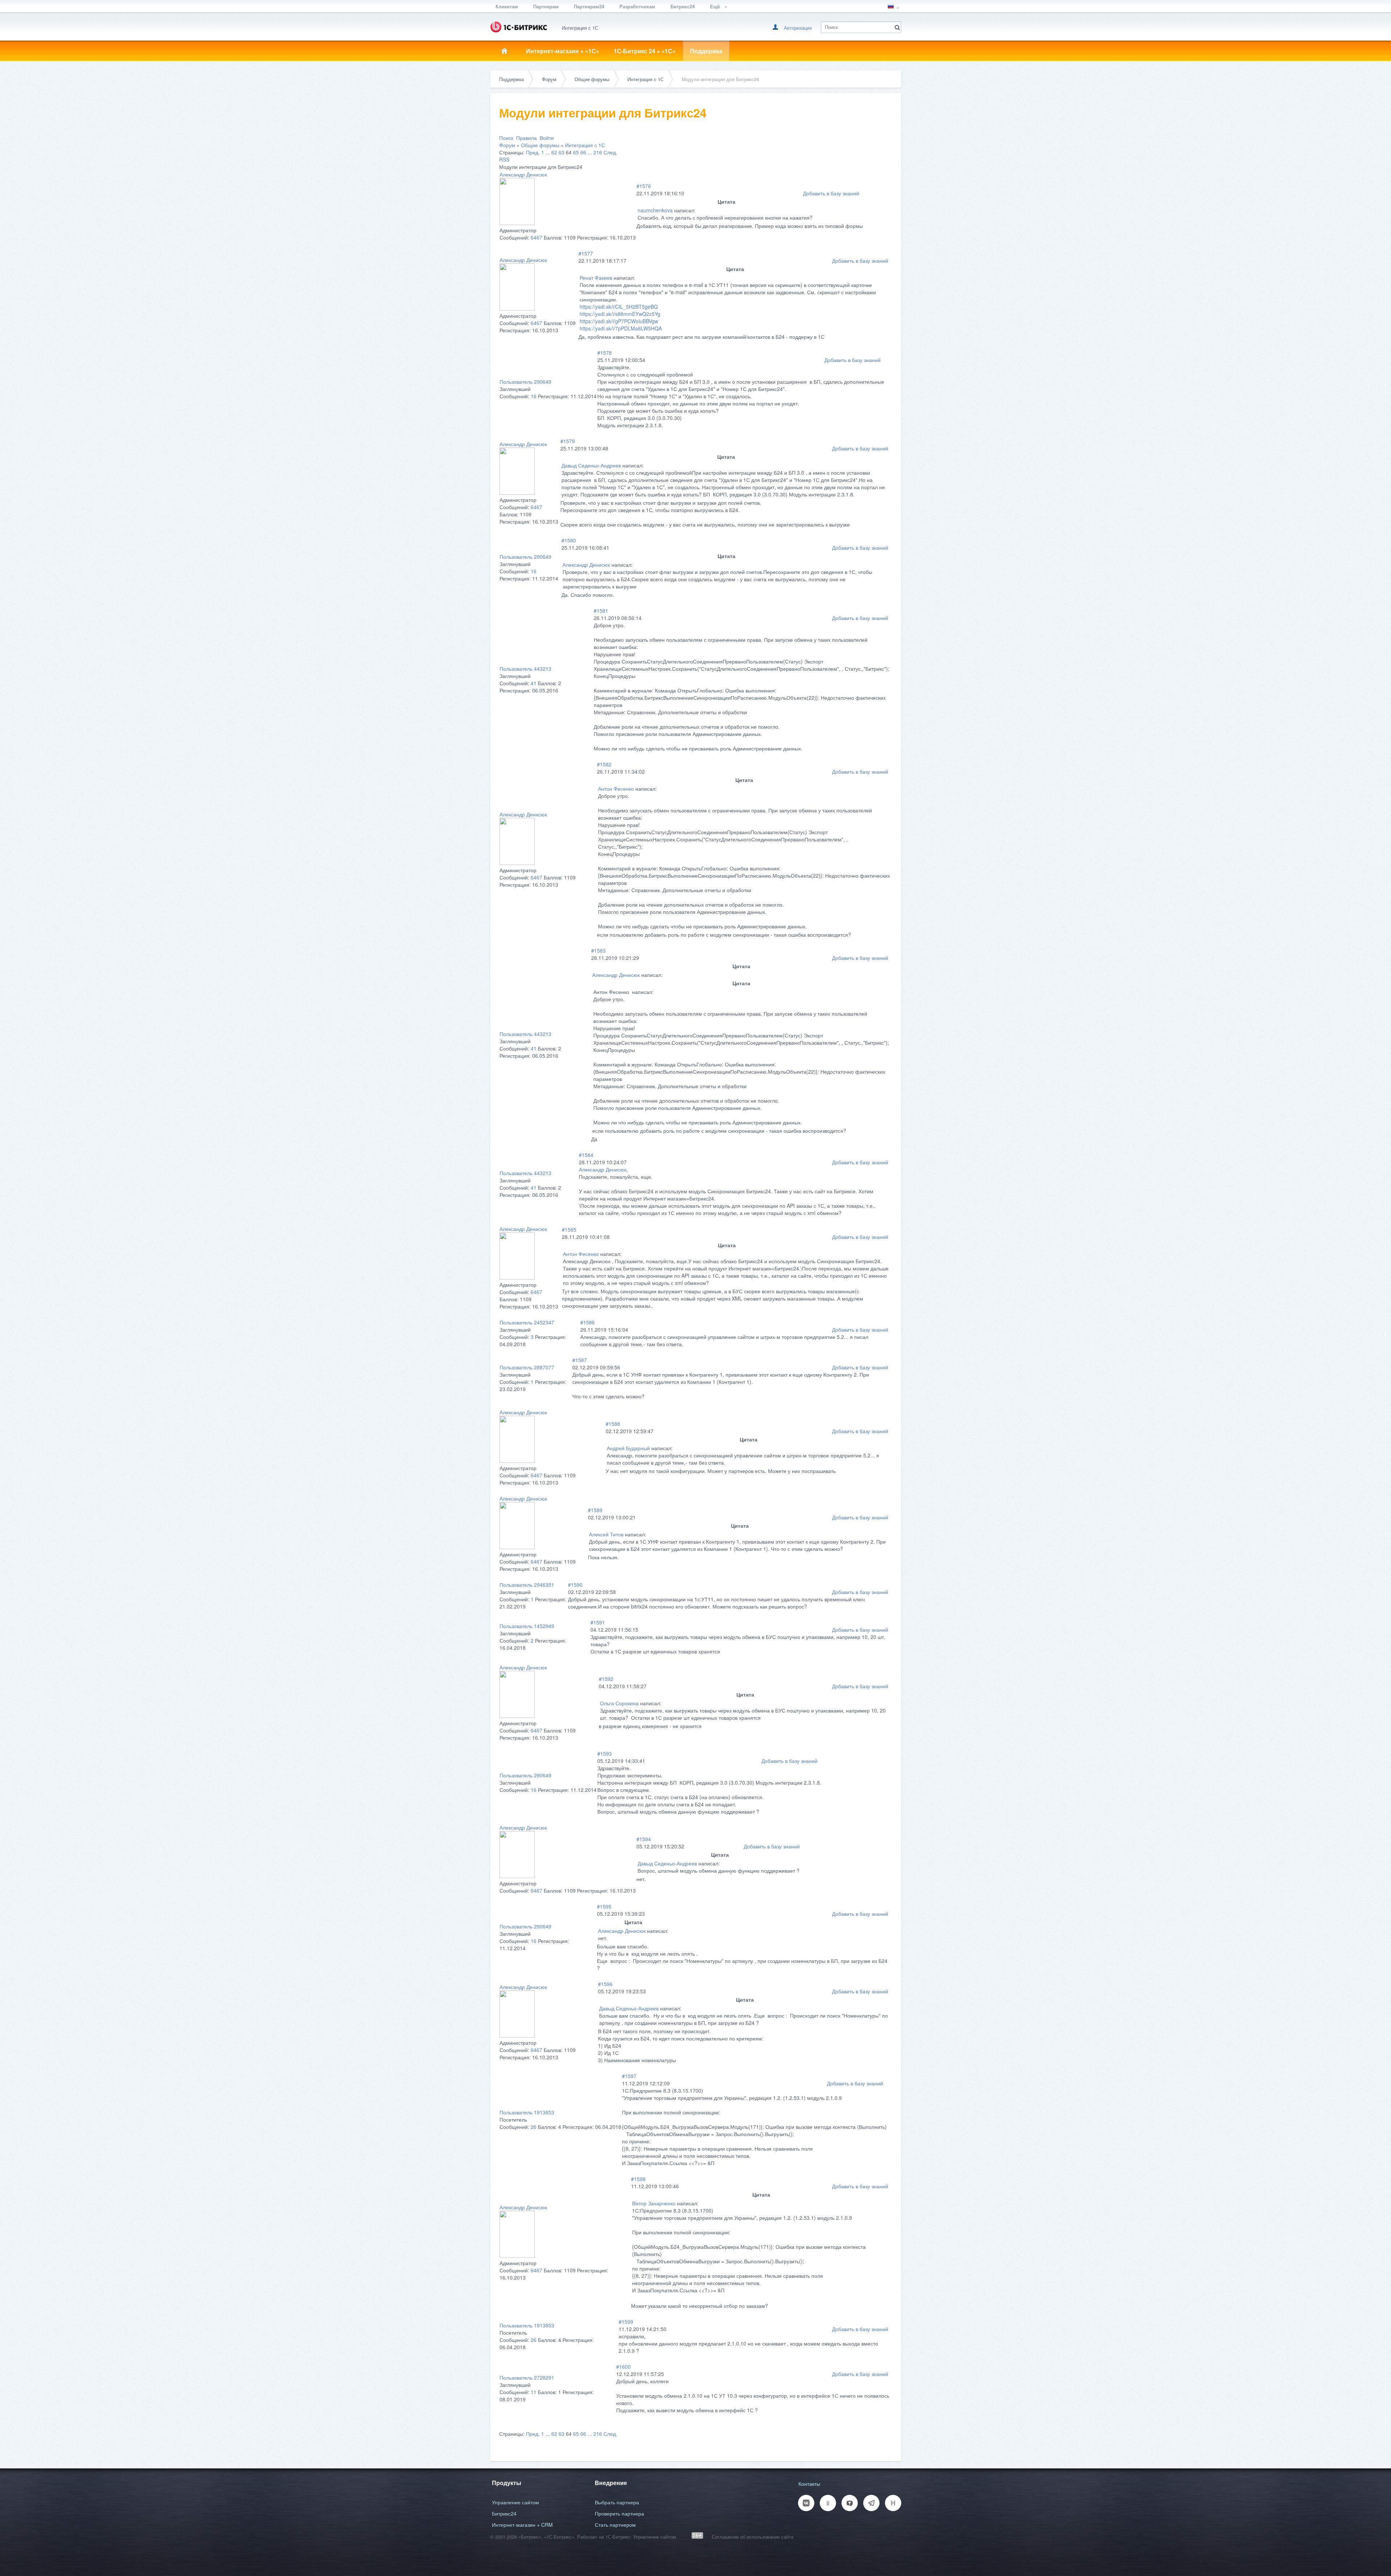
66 (583, 152)
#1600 (623, 2367)
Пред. (533, 152)
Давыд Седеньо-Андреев (591, 465)
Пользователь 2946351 (527, 1585)
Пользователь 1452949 (527, 1626)
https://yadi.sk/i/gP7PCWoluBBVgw (619, 321)
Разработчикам (637, 6)
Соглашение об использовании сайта (753, 2537)
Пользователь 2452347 (527, 1322)
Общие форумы (592, 79)
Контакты (809, 2484)
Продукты (507, 2483)
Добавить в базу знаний (831, 193)
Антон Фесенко (616, 788)
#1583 (598, 950)
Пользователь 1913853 (527, 2112)
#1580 (569, 540)
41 (534, 683)
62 (554, 152)
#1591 (598, 1622)
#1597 (629, 2076)
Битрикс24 (683, 6)
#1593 (605, 1753)
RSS (504, 159)
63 (561, 152)
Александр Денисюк (523, 174)
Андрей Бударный (628, 1448)
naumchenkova (655, 210)
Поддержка (706, 51)
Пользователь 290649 (525, 382)
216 (598, 152)
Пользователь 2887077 (527, 1367)
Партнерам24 (589, 6)
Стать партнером (615, 2525)
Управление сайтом (515, 2502)
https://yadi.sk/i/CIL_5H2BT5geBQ (619, 307)
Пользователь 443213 (525, 669)
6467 (536, 237)
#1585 (569, 1229)
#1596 (605, 1984)
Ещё (716, 6)
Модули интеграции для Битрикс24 (720, 79)
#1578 (605, 353)
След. (610, 152)
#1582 (604, 764)
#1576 (644, 186)
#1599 (626, 2322)
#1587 (580, 1360)
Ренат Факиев (596, 278)
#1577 (586, 253)
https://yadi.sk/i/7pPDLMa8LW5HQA (621, 328)
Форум (549, 79)
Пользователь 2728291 (527, 2377)
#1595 (604, 1906)
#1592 (606, 1679)
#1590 (575, 1585)
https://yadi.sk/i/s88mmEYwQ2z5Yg (620, 314)
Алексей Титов (606, 1534)
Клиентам (507, 6)
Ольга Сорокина (619, 1703)
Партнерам (546, 6)
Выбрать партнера (617, 2502)
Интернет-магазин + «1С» (563, 51)
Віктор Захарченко (654, 2203)
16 (534, 396)
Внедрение (611, 2483)
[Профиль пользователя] (517, 223)
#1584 (586, 1155)
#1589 (595, 1510)
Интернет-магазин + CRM (522, 2525)
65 (576, 152)
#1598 (638, 2179)
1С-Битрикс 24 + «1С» (645, 51)
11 (534, 2392)
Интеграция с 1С (646, 79)
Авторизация (798, 28)
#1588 (613, 1424)
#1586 (588, 1322)
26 (534, 2127)
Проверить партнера (619, 2513)
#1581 (601, 611)
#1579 (568, 441)
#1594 (644, 1839)
